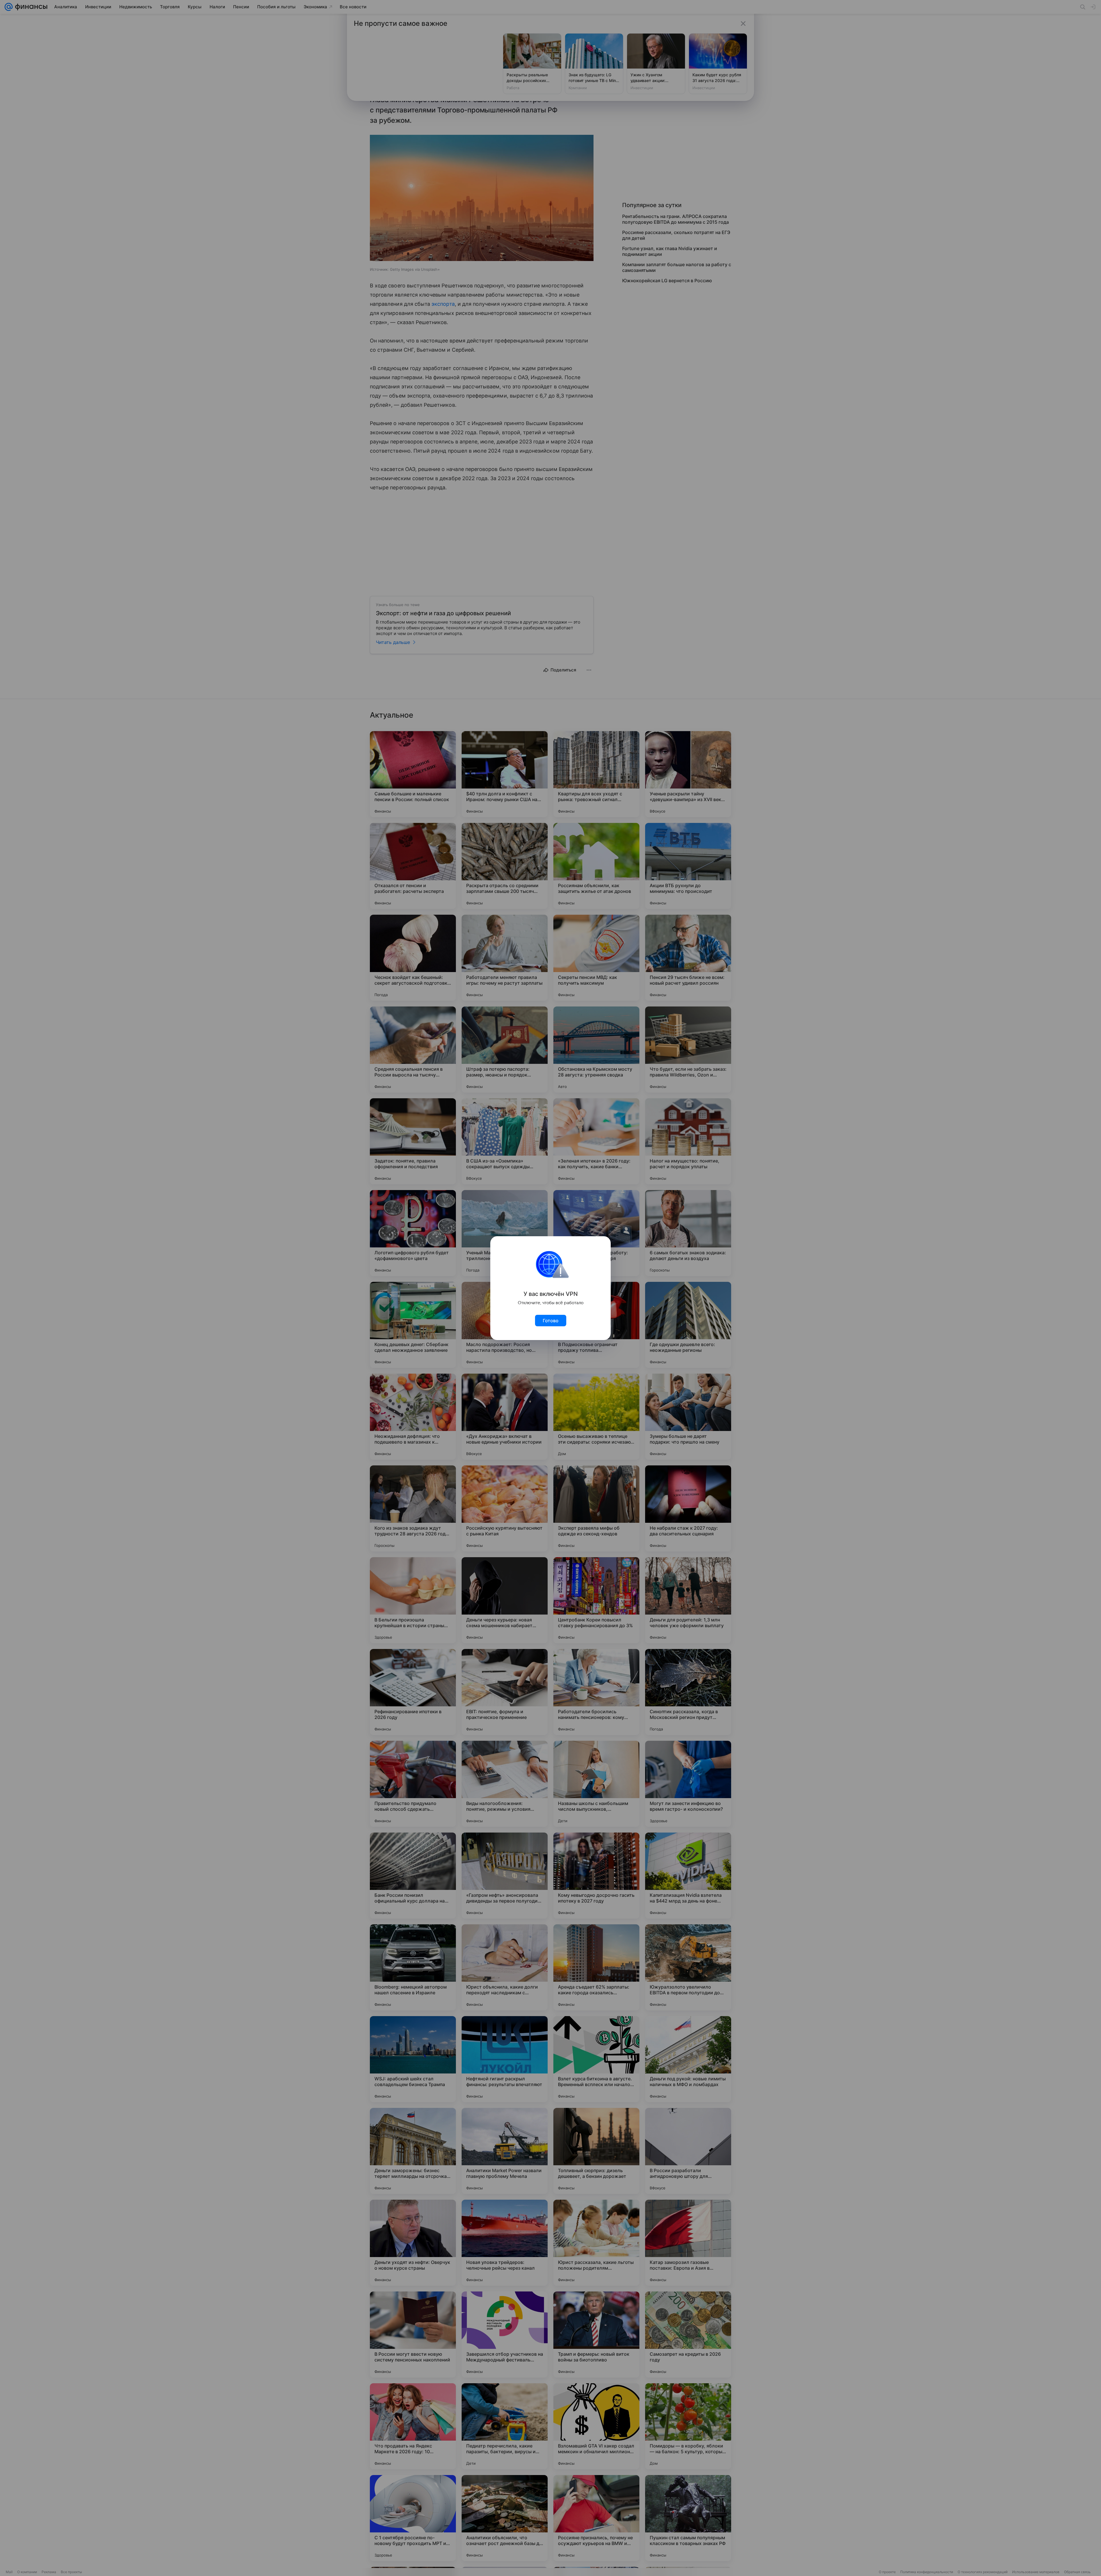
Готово (551, 1321)
